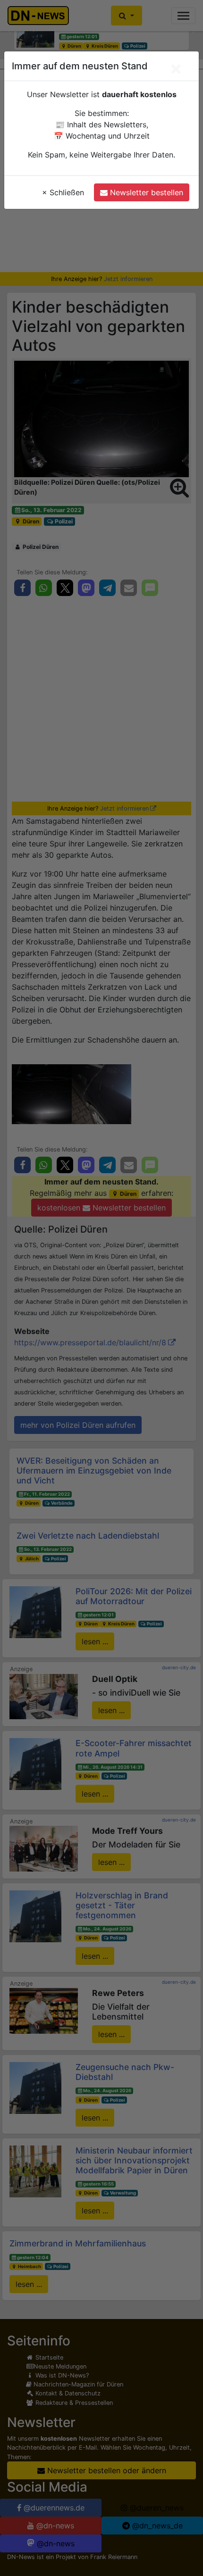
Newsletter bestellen (145, 192)
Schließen (63, 192)
